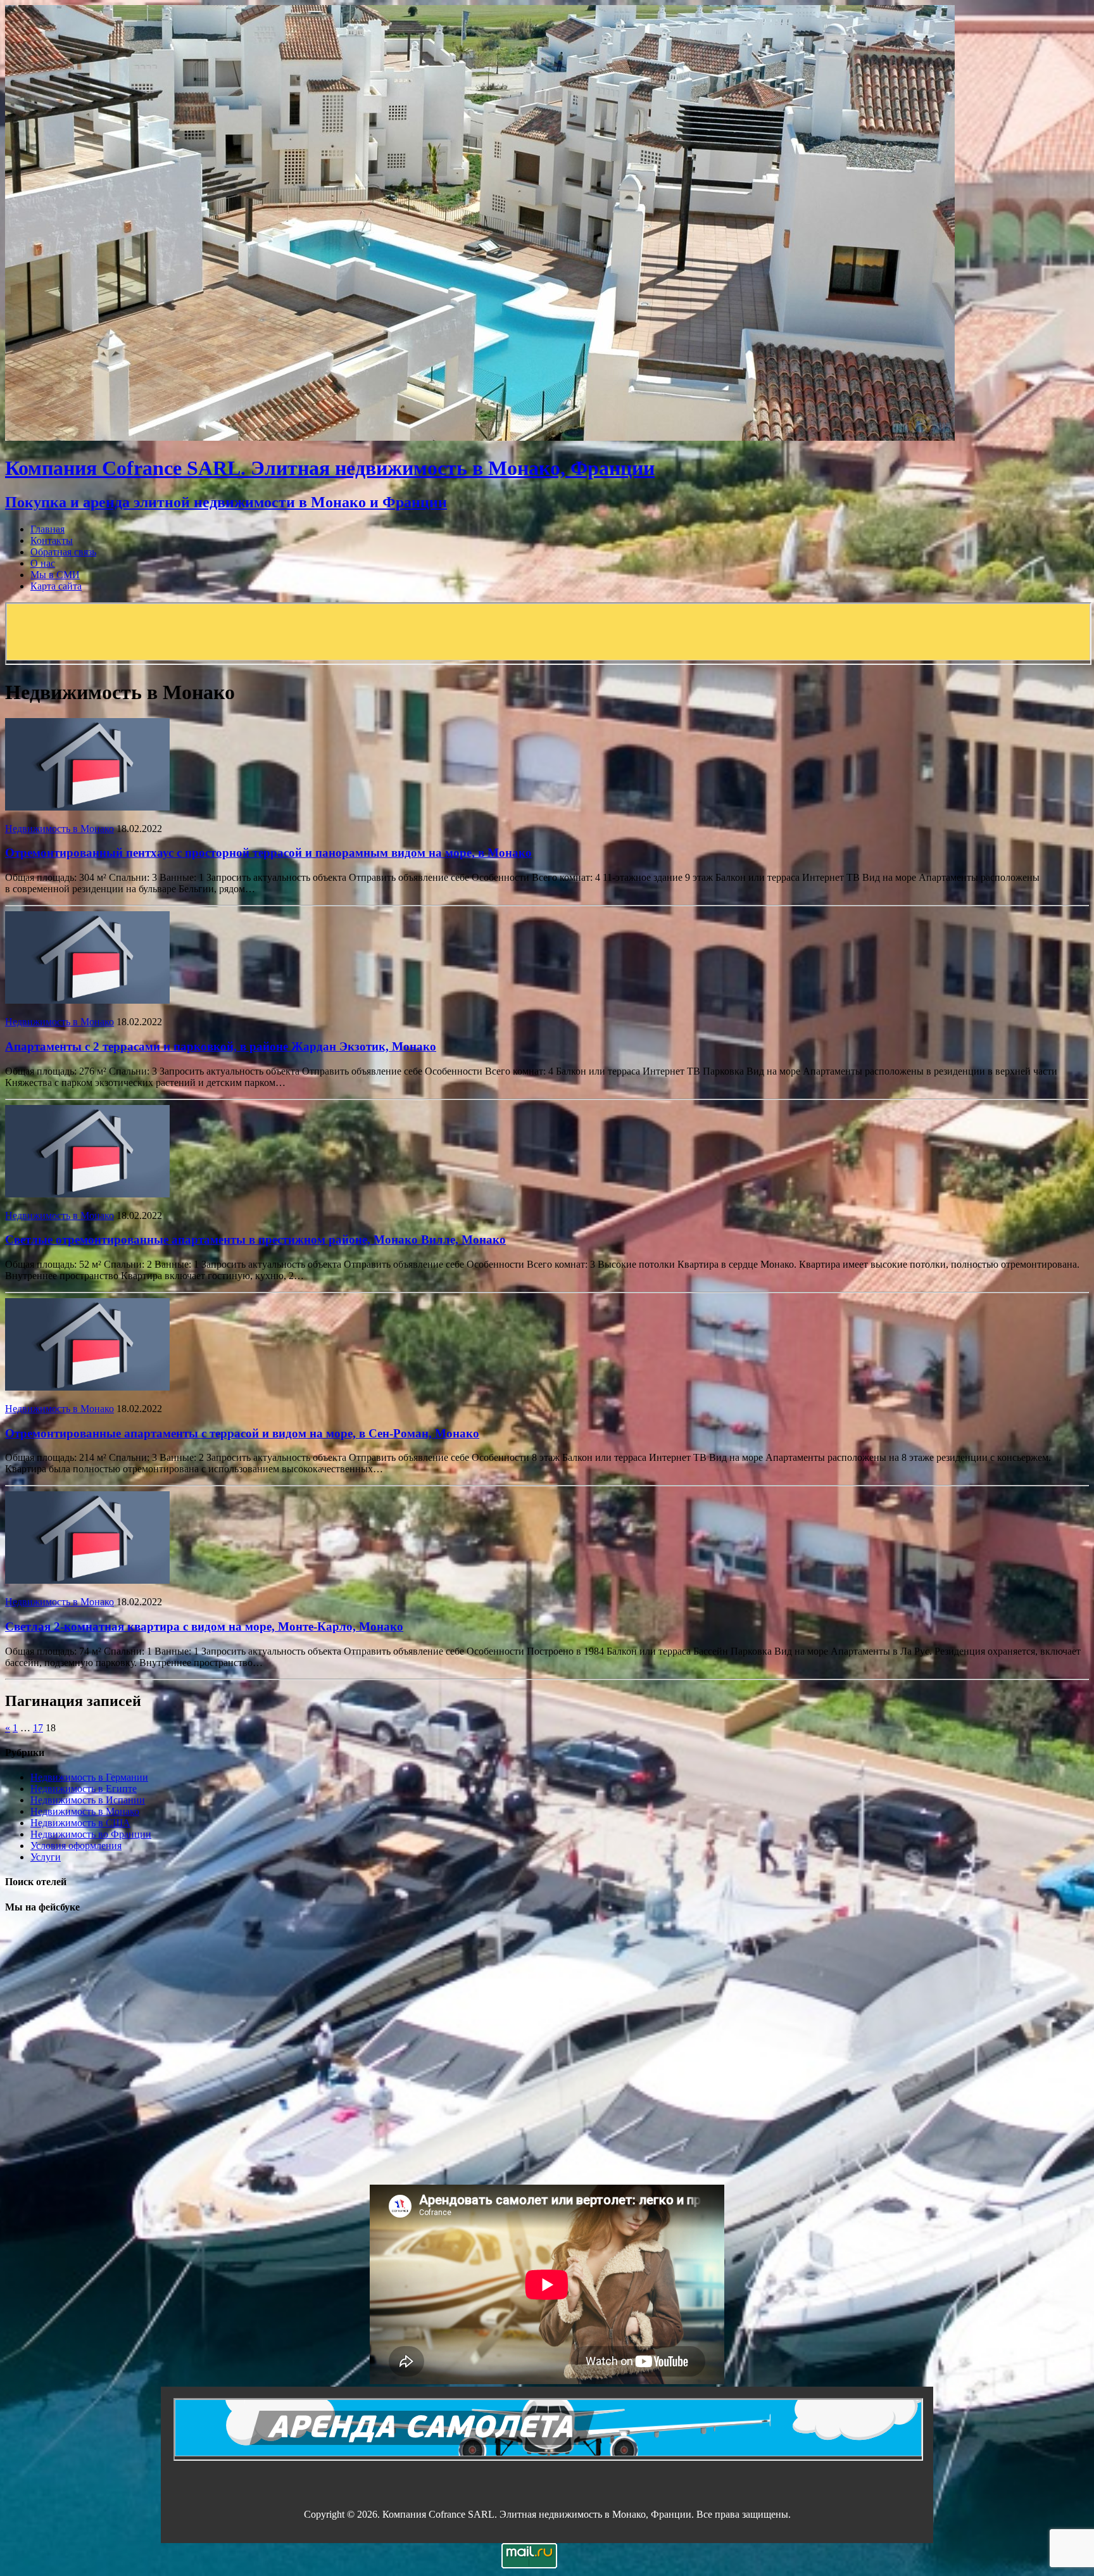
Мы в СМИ (55, 575)
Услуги (46, 1857)
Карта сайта (56, 586)
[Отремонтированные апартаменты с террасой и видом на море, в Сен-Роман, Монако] (87, 1387)
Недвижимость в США (80, 1823)
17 (38, 1728)
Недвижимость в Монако (60, 829)
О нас (43, 563)
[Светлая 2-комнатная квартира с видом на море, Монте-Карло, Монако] (87, 1580)
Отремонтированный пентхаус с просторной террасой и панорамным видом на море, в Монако (268, 853)
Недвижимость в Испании (88, 1800)
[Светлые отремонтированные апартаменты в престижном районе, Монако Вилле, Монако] (87, 1194)
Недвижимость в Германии (89, 1777)
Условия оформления (76, 1846)
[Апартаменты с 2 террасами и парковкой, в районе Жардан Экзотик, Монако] (87, 1000)
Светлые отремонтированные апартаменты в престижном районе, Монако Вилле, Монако (255, 1240)
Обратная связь (63, 552)
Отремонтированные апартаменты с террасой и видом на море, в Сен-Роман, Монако (242, 1433)
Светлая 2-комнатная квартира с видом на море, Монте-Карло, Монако (204, 1626)
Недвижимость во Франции (91, 1834)
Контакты (52, 540)
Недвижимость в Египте (84, 1789)
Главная (47, 529)
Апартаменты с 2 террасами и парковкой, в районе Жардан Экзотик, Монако (221, 1046)
